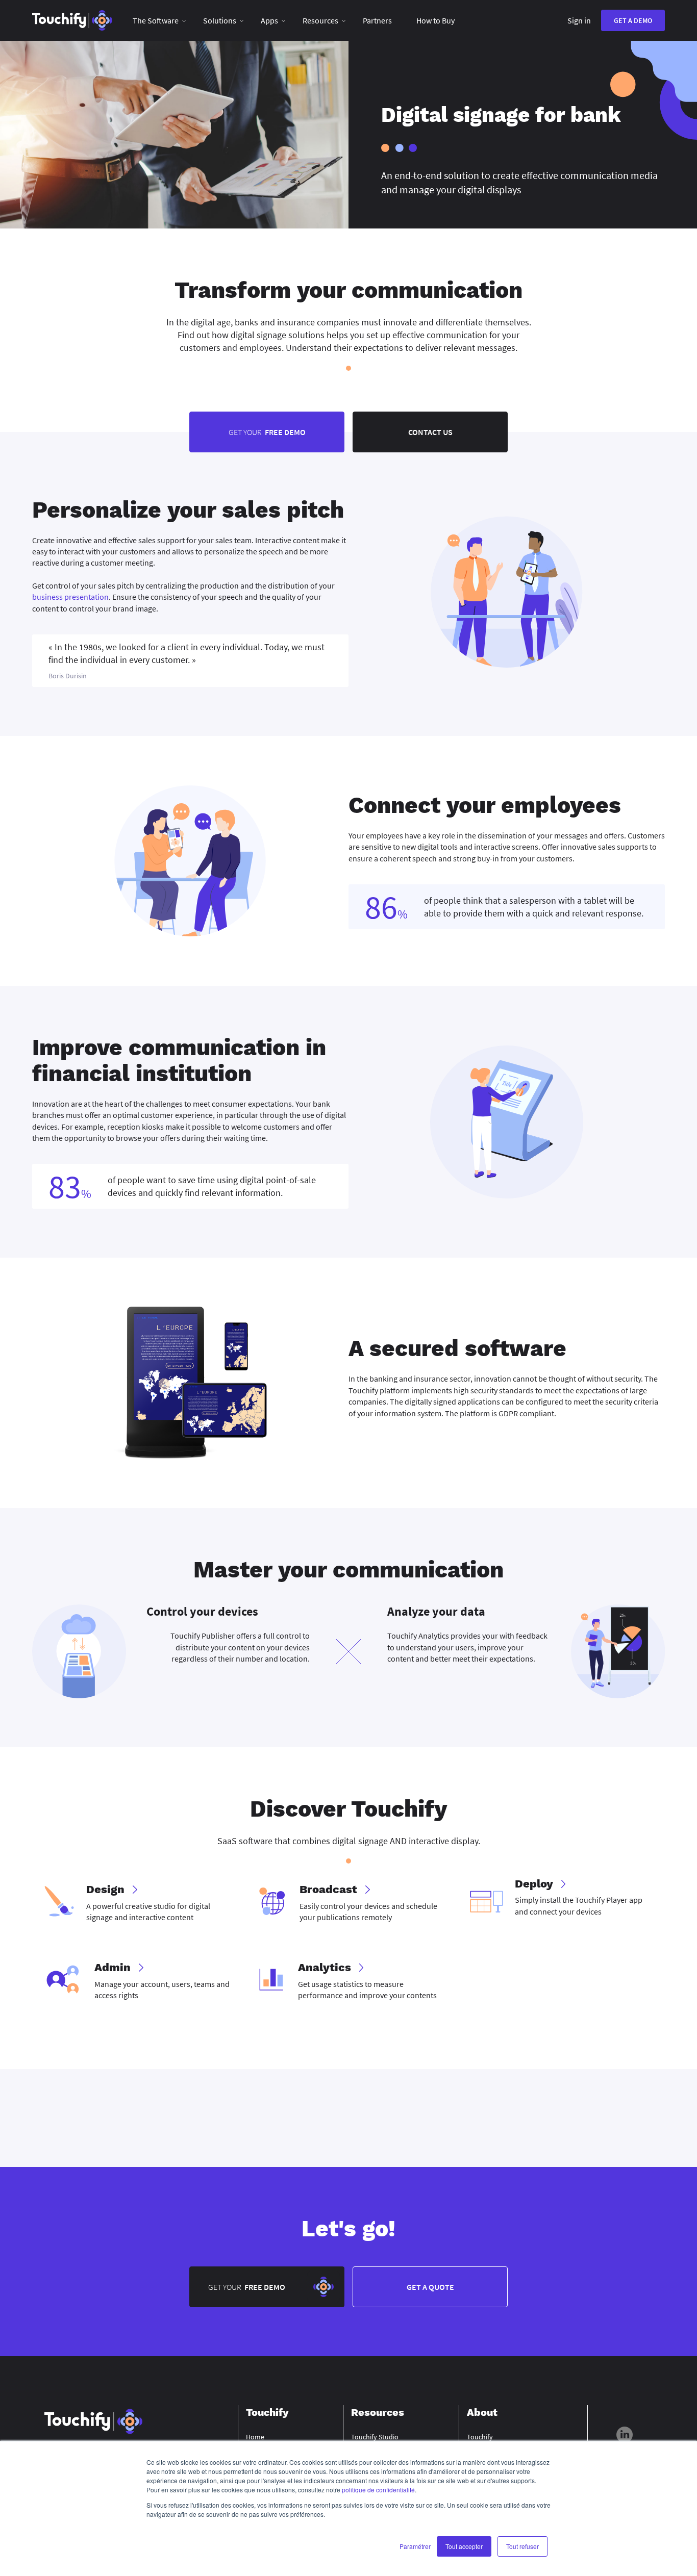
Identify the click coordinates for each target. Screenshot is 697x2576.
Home (255, 2437)
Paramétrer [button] (415, 2546)
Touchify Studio (375, 2437)
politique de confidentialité (378, 2490)
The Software (156, 20)
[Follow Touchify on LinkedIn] (625, 2436)
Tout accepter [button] (464, 2546)
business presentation (70, 597)
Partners (377, 20)
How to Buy (435, 20)
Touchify (480, 2437)
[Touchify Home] (72, 20)
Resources (320, 20)
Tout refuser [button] (522, 2546)
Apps (269, 20)
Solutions (220, 20)
